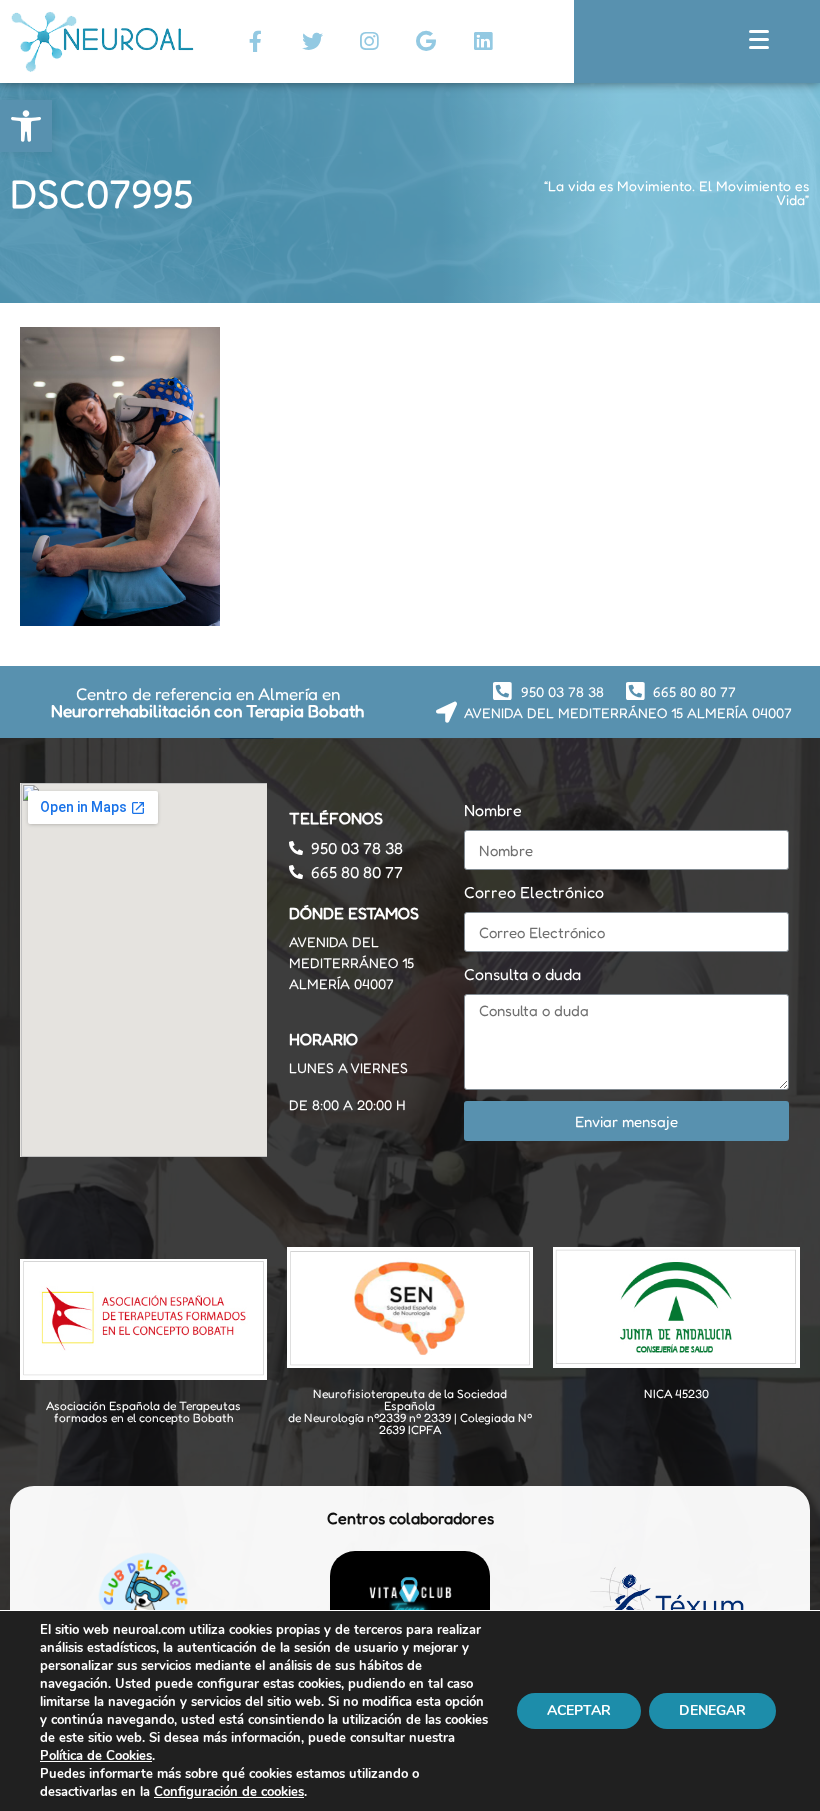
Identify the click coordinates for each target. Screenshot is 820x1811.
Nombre (493, 810)
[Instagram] (369, 41)
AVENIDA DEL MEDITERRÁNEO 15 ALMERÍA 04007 (351, 962)
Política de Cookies (96, 1756)
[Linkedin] (483, 41)
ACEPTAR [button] (579, 1710)
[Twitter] (312, 41)
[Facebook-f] (255, 41)
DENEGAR (712, 1710)
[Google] (426, 41)
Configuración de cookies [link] (229, 1792)
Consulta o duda (522, 974)
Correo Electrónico (534, 892)
